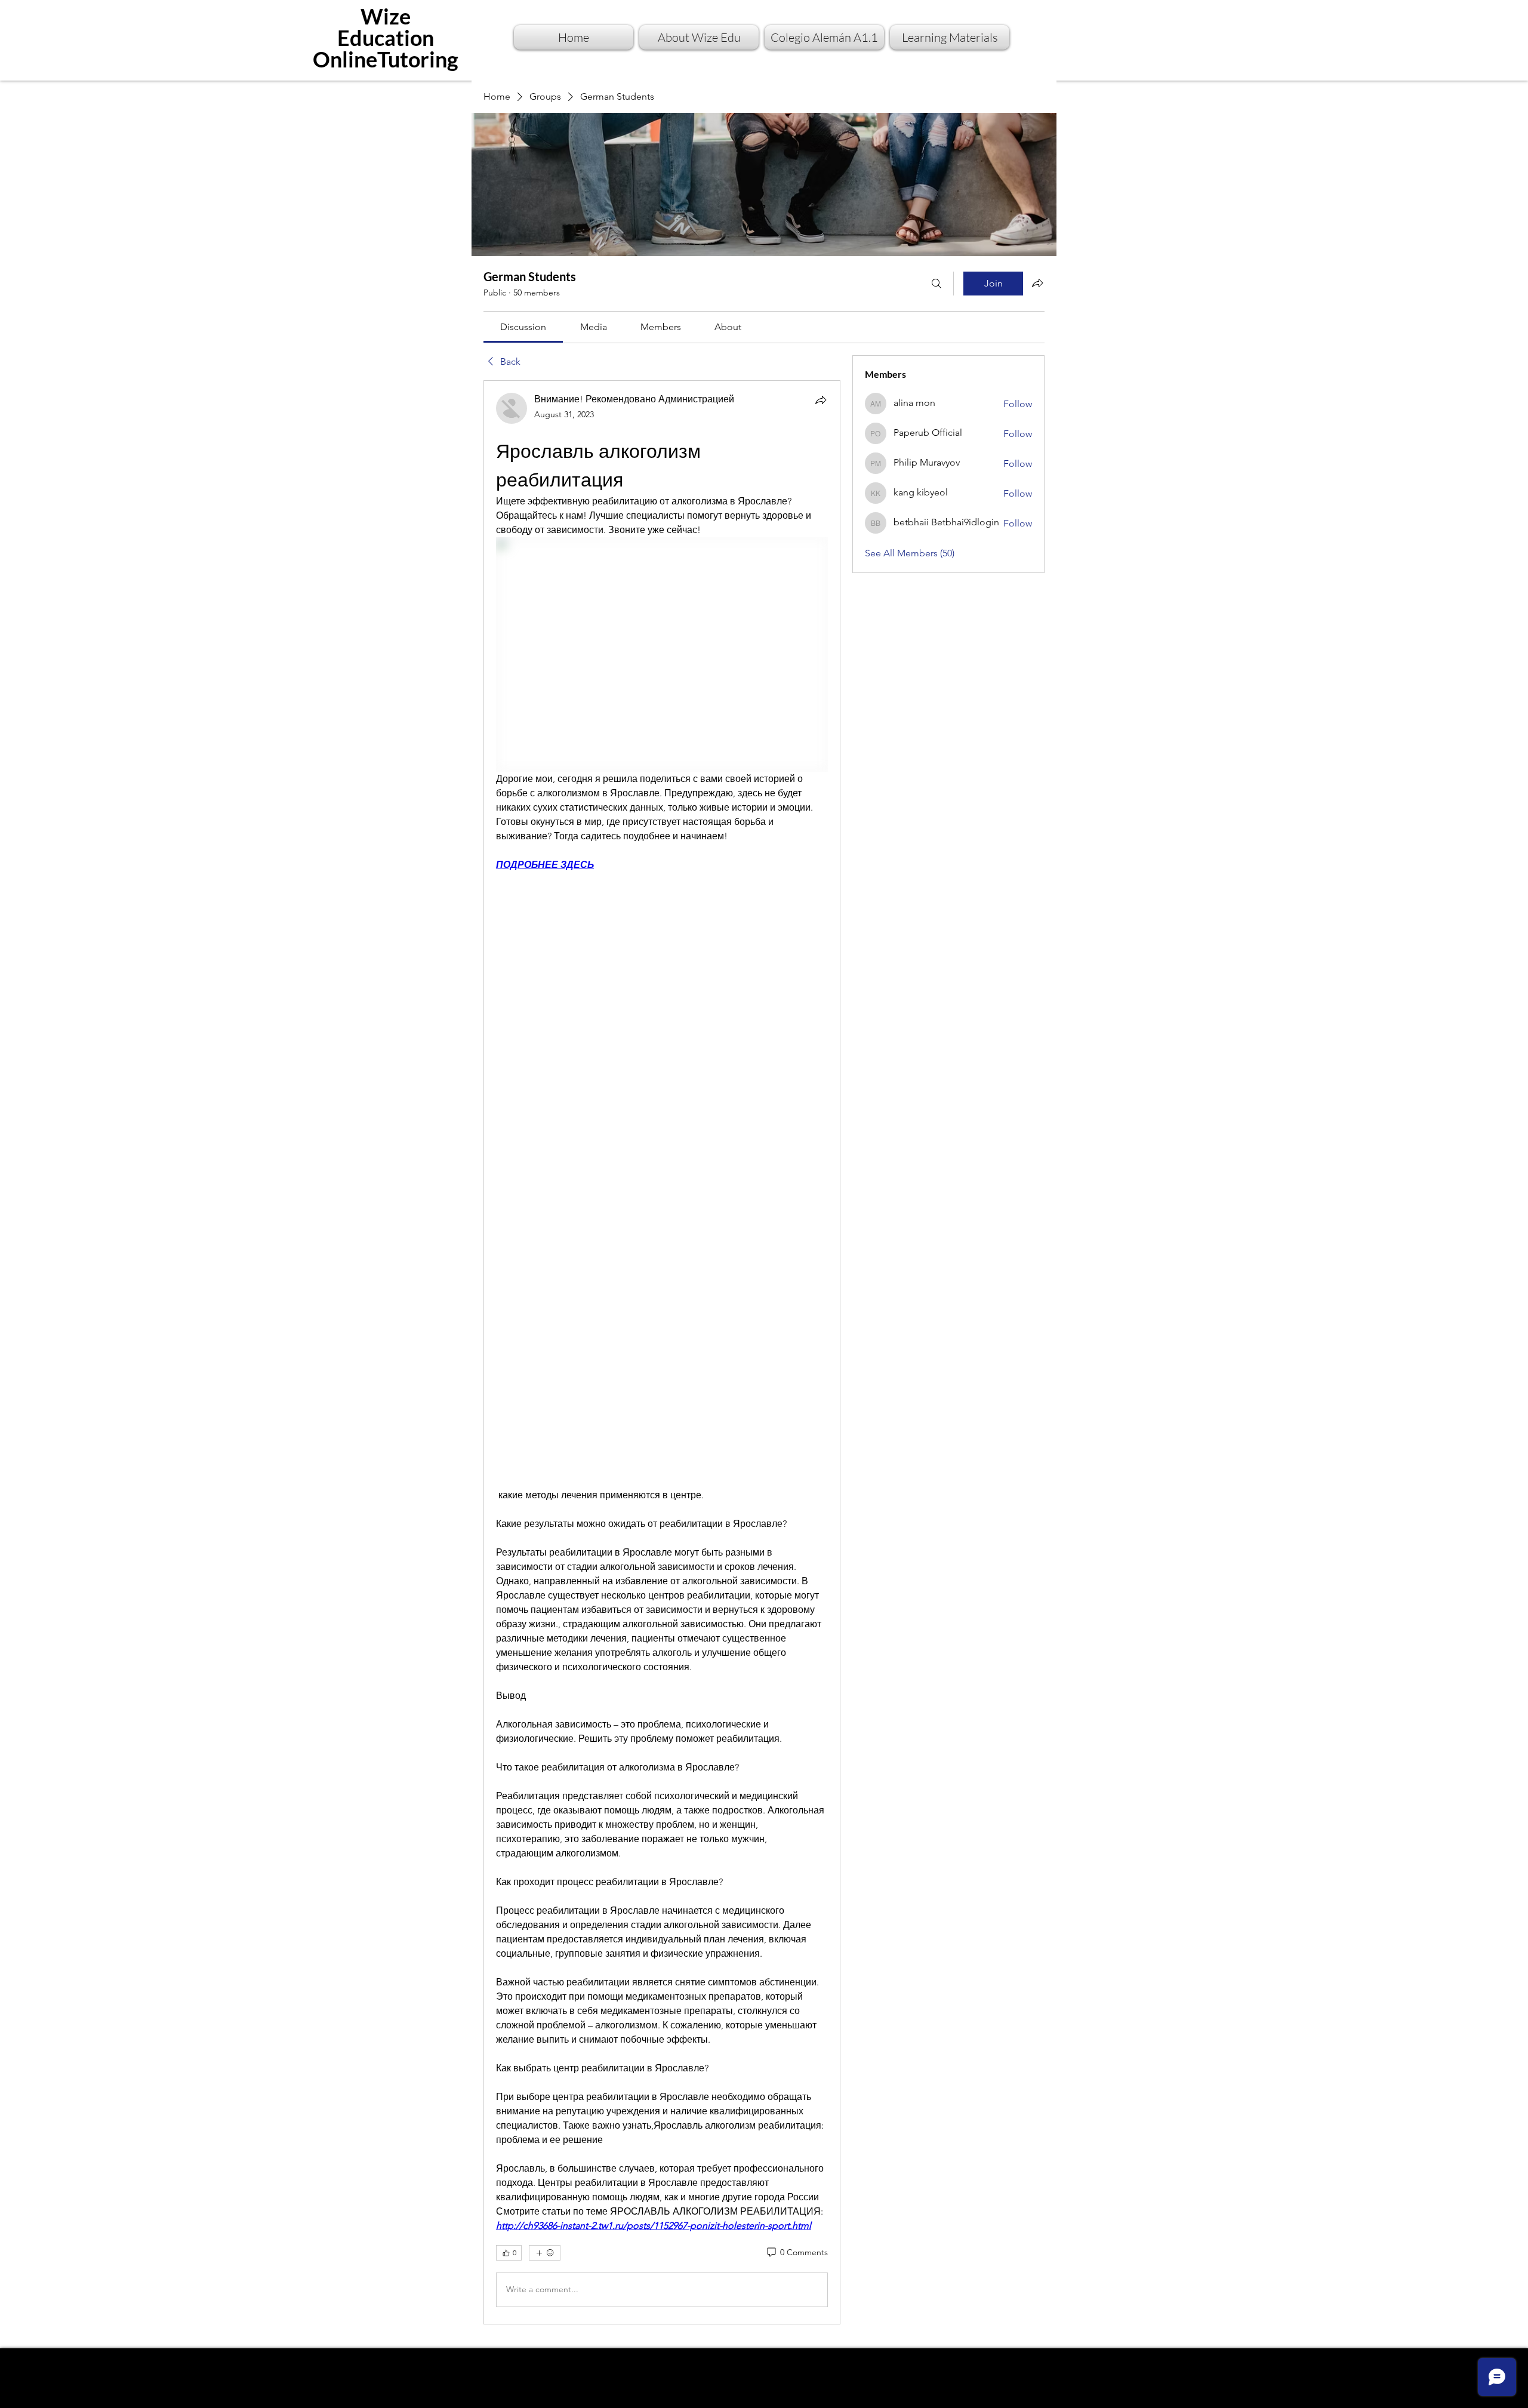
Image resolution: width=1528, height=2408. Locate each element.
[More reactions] (545, 2253)
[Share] (821, 400)
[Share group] (1037, 283)
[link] (523, 327)
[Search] (936, 284)
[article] (662, 1352)
